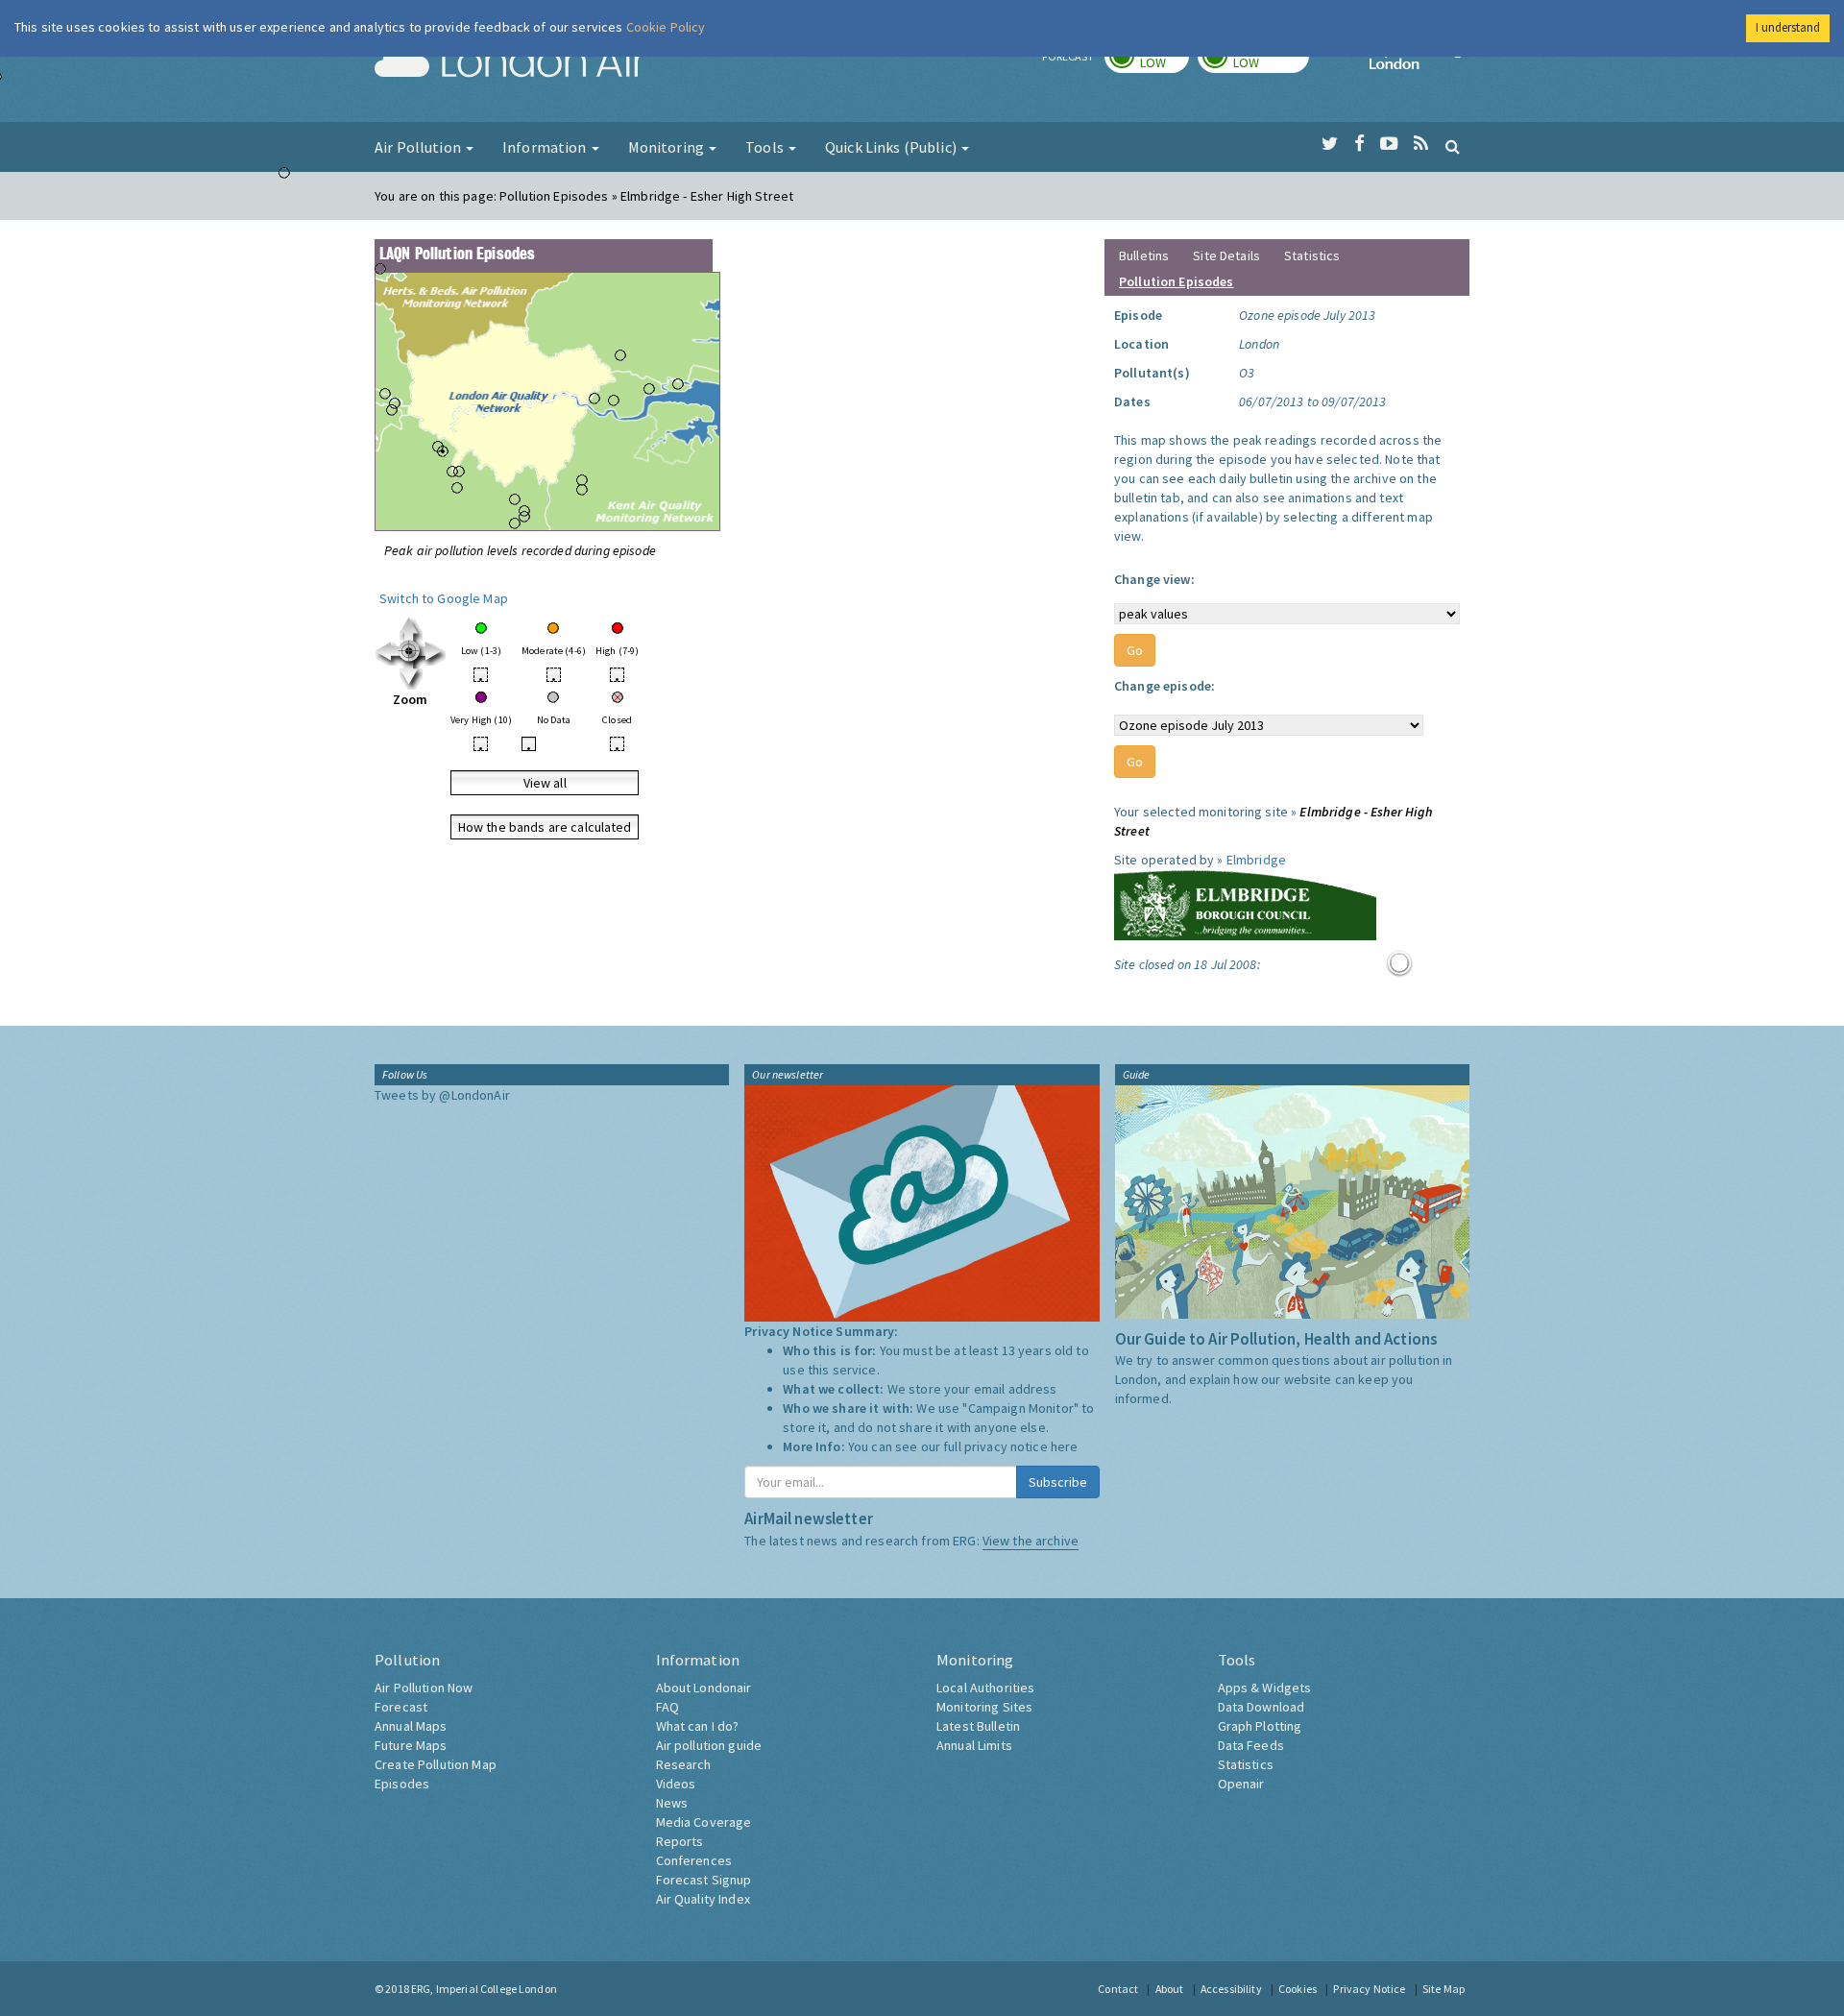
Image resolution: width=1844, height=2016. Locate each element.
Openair (1241, 1784)
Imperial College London (1419, 63)
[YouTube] (1389, 144)
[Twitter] (1330, 144)
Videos (676, 1784)
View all (545, 783)
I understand (1788, 27)
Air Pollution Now (424, 1688)
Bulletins (1144, 255)
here (1065, 1446)
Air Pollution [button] (419, 147)
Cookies (1298, 1989)
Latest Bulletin (978, 1726)
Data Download (1262, 1707)
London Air (510, 63)
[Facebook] (1359, 144)
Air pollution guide (709, 1745)
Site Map (1444, 1989)
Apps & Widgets (1265, 1688)
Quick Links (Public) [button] (892, 147)
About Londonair (704, 1688)
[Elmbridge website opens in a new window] (1245, 903)
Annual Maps (411, 1726)
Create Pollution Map (436, 1764)
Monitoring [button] (668, 147)
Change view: (1154, 579)
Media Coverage (704, 1822)
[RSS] (1421, 144)
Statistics (1312, 255)
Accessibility (1231, 1989)
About (1170, 1989)
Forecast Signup (704, 1880)
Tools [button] (766, 147)
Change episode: (1165, 686)
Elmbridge (1256, 860)
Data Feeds (1251, 1745)
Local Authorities (985, 1688)
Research (684, 1764)
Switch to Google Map (444, 598)
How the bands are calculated (545, 827)
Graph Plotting (1260, 1726)
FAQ (667, 1707)
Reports (680, 1841)
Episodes (402, 1784)
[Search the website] (1453, 146)
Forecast (401, 1707)
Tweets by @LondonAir (442, 1095)
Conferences (694, 1860)
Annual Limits (974, 1745)
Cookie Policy (666, 27)
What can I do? (698, 1726)
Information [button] (546, 147)
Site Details (1226, 255)
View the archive (1031, 1541)
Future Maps (411, 1745)
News (672, 1803)
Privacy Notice (1369, 1989)
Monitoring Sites (984, 1707)
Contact (1118, 1989)
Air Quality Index (703, 1899)
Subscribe (1058, 1482)
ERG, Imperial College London (484, 1989)
